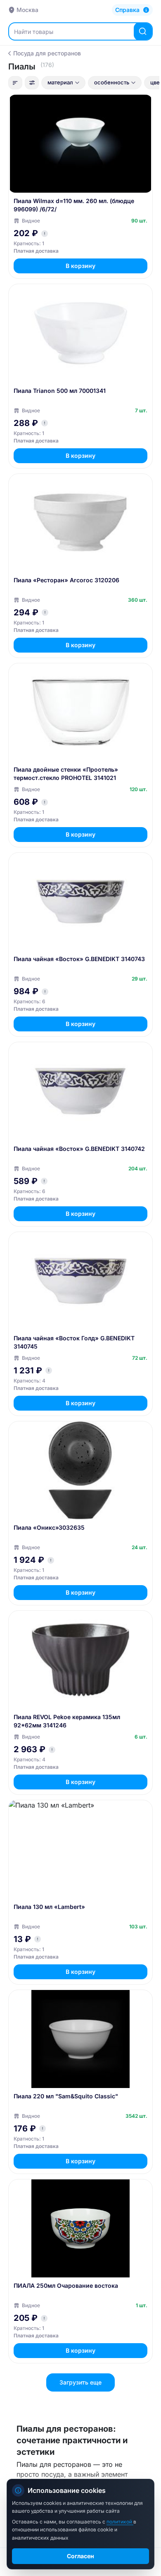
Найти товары (34, 32)
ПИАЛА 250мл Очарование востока (66, 2285)
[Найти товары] (143, 31)
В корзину (80, 266)
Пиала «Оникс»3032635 (49, 1527)
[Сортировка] (15, 83)
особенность (112, 82)
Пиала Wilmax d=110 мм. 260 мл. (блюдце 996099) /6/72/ (74, 205)
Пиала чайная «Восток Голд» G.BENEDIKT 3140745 (74, 1342)
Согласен (80, 2556)
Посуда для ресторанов (47, 53)
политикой (120, 2522)
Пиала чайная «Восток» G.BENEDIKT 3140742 (79, 1149)
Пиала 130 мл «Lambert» (49, 1907)
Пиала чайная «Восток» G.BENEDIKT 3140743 (79, 959)
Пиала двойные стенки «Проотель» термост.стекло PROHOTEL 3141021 (66, 774)
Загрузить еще (80, 2382)
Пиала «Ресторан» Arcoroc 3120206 (66, 580)
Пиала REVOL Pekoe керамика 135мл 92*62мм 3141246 (67, 1721)
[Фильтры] (32, 83)
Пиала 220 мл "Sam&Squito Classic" (66, 2096)
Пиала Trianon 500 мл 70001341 (60, 391)
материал (60, 82)
